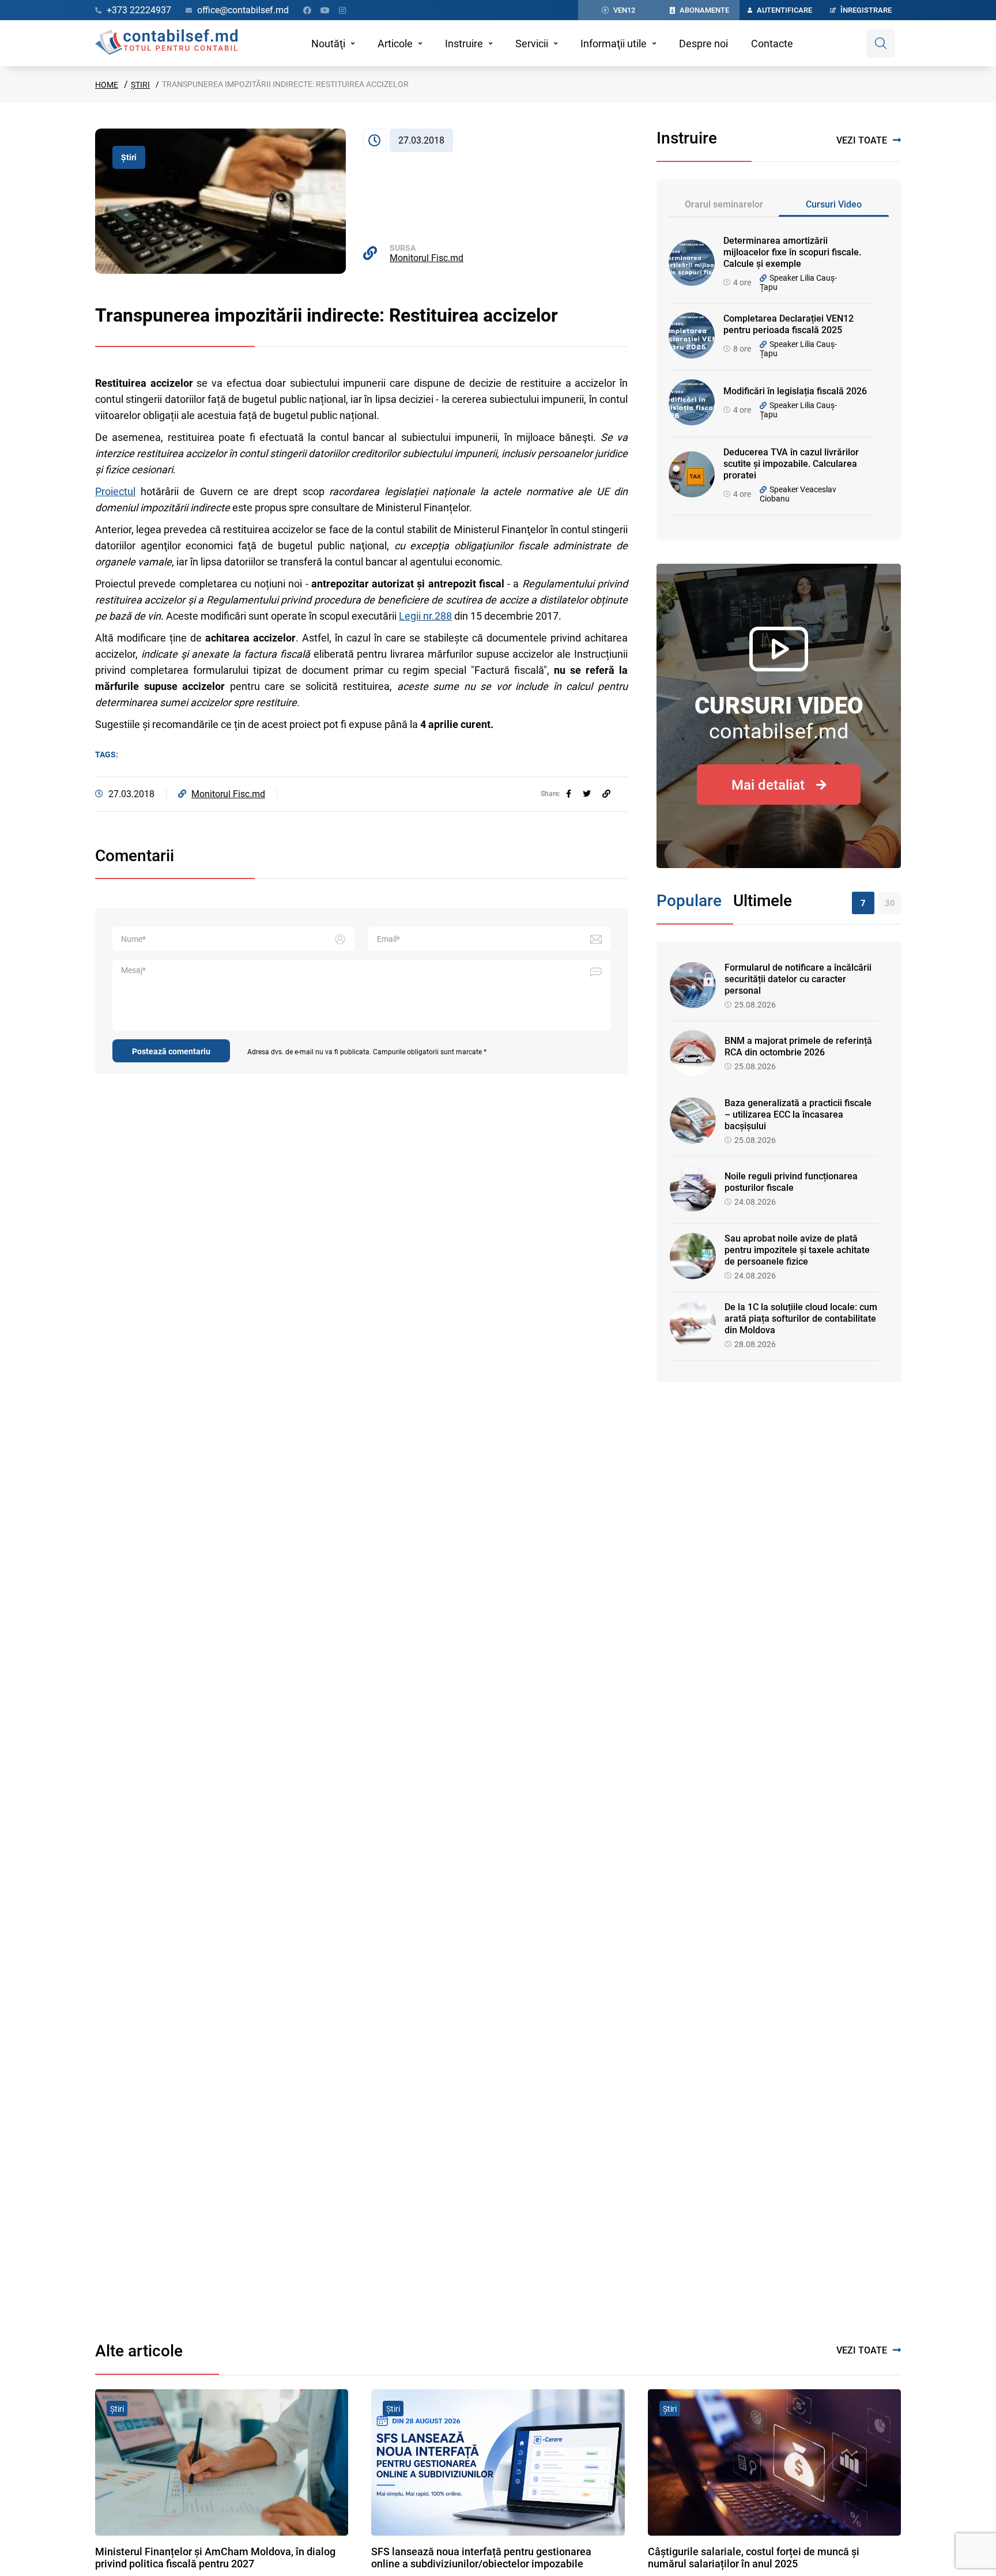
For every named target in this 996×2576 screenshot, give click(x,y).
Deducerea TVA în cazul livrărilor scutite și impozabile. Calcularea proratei (791, 464)
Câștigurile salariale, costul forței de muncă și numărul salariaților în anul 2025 (754, 2558)
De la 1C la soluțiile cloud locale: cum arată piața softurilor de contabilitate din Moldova (801, 1319)
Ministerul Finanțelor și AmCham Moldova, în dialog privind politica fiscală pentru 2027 (215, 2558)
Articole (395, 44)
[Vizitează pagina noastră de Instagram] (342, 10)
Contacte (772, 44)
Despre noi (703, 44)
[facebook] (569, 794)
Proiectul (115, 491)
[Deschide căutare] (881, 43)
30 (890, 903)
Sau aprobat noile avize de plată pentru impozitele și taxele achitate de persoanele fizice (797, 1250)
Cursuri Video (834, 204)
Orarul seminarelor (724, 204)
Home (107, 85)
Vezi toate (862, 140)
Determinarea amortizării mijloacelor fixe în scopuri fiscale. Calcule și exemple (792, 252)
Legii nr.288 (425, 616)
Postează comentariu (171, 1051)
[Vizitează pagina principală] (166, 43)
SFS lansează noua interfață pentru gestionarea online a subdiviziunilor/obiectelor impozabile (481, 2558)
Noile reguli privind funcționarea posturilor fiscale (791, 1182)
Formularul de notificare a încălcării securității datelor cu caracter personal (798, 979)
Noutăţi (328, 44)
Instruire (464, 44)
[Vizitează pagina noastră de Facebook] (307, 10)
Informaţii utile (614, 44)
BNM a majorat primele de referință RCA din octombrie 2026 (798, 1046)
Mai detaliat (768, 785)
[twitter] (587, 794)
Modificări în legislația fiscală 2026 (795, 391)
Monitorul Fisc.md (427, 258)
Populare (689, 901)
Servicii (532, 44)
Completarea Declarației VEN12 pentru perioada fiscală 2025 (788, 324)
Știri (140, 85)
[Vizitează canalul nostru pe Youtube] (325, 10)
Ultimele (763, 901)
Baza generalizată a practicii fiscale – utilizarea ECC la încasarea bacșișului (798, 1114)
